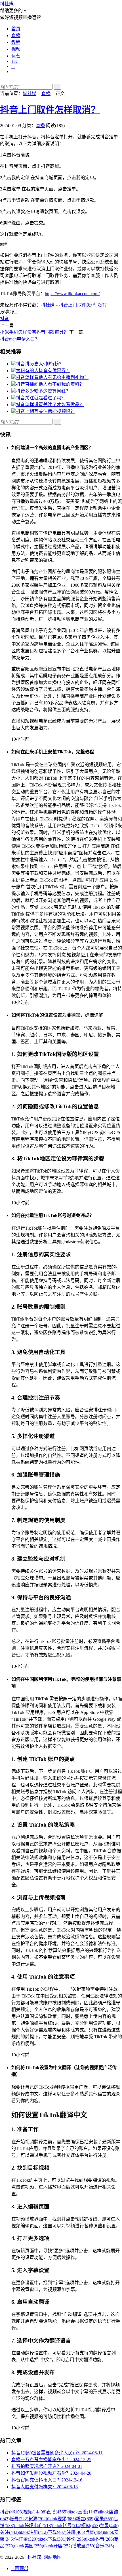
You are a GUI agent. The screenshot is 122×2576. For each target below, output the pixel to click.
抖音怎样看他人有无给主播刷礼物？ (52, 377)
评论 (76, 2539)
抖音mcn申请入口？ (20, 339)
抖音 (5, 319)
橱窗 (91, 2525)
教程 (16, 42)
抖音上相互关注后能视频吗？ (45, 411)
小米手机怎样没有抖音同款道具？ (34, 332)
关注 (9, 2532)
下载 (57, 2532)
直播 (16, 36)
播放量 (84, 2546)
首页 (16, 29)
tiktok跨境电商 (33, 2525)
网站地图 (52, 2557)
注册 (76, 2532)
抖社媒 (7, 4)
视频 (16, 49)
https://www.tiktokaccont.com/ (72, 294)
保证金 (26, 2539)
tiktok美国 (29, 2546)
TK (14, 61)
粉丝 (85, 2519)
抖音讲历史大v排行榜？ (40, 364)
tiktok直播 (83, 2512)
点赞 (94, 2532)
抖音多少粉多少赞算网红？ (43, 391)
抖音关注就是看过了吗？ (41, 398)
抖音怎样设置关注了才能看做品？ (50, 405)
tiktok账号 (67, 2525)
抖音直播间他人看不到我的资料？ (50, 384)
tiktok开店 (58, 2546)
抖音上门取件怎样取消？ (50, 110)
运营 (16, 56)
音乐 (105, 2546)
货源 (38, 2519)
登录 (104, 2519)
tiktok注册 (33, 2532)
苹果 (109, 2525)
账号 (19, 2519)
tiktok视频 (62, 2519)
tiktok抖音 (100, 2539)
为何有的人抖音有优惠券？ (43, 371)
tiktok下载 (52, 2539)
